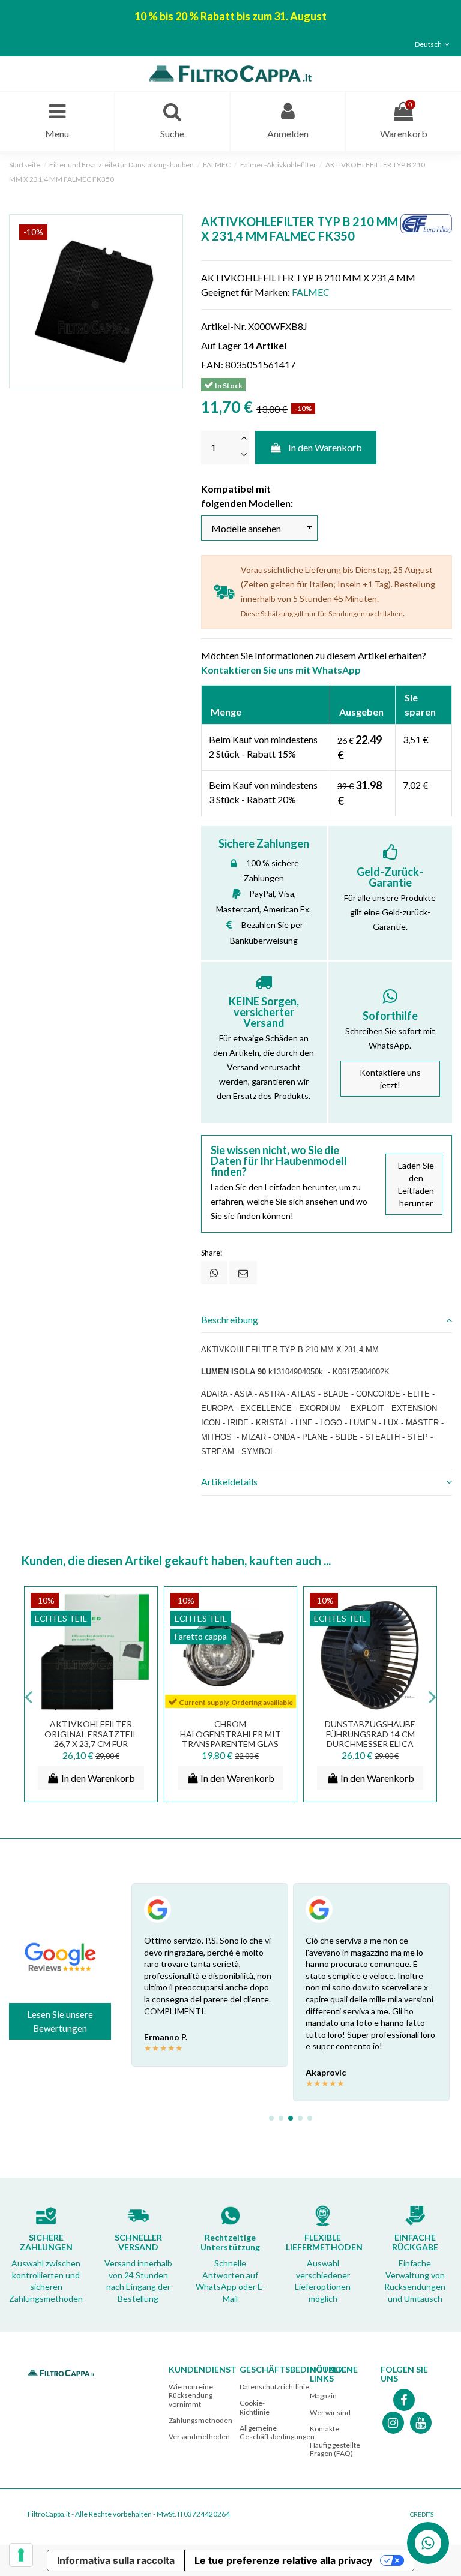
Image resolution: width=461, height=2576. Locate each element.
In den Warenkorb (325, 447)
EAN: (212, 364)
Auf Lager (221, 345)
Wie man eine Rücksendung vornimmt (191, 2395)
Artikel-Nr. (224, 326)
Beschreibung (230, 1319)
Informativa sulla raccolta (116, 2560)
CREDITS (422, 2514)
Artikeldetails (229, 1481)
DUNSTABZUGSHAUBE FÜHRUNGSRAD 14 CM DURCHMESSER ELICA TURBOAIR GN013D (370, 1739)
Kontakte (324, 2429)
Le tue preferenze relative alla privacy (283, 2560)
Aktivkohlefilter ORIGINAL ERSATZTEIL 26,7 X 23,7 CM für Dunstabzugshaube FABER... (91, 1744)
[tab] (327, 1320)
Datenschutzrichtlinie (274, 2387)
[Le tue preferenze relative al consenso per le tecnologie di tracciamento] (21, 2555)
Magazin (323, 2396)
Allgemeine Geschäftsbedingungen (277, 2432)
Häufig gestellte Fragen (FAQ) (335, 2449)
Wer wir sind (330, 2413)
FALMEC (311, 292)
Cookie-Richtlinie (255, 2407)
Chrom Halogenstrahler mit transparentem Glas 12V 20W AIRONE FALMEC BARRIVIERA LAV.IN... (230, 1744)
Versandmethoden (199, 2437)
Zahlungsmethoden (200, 2420)
